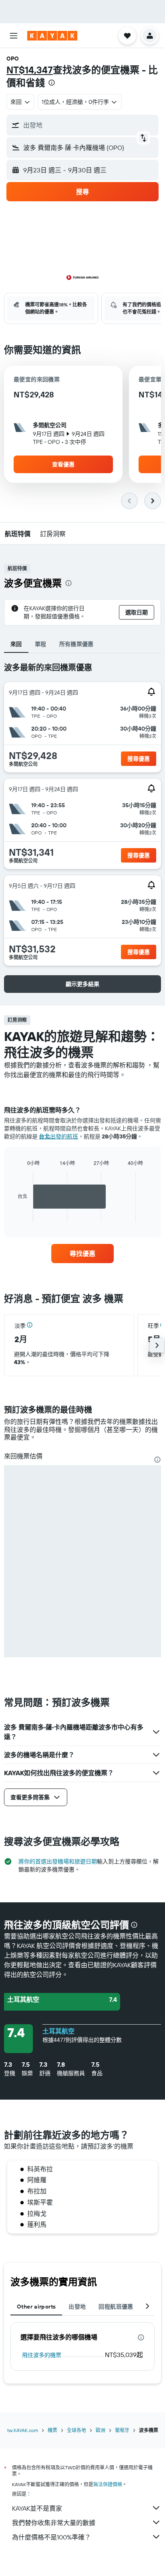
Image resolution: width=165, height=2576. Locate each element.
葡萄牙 (122, 2430)
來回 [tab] (16, 644)
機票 (52, 2430)
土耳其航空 (58, 2031)
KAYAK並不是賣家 (37, 2508)
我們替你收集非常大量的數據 (54, 2523)
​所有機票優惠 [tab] (76, 644)
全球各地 (76, 2430)
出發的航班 (58, 1136)
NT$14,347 (30, 70)
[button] (14, 36)
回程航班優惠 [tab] (116, 2307)
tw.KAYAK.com (23, 2430)
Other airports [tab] (36, 2307)
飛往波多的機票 (42, 2355)
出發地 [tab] (77, 2307)
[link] (83, 1254)
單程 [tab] (41, 644)
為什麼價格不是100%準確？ (51, 2537)
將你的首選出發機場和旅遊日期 (58, 1861)
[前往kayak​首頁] (52, 36)
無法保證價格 (108, 2484)
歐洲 (101, 2430)
